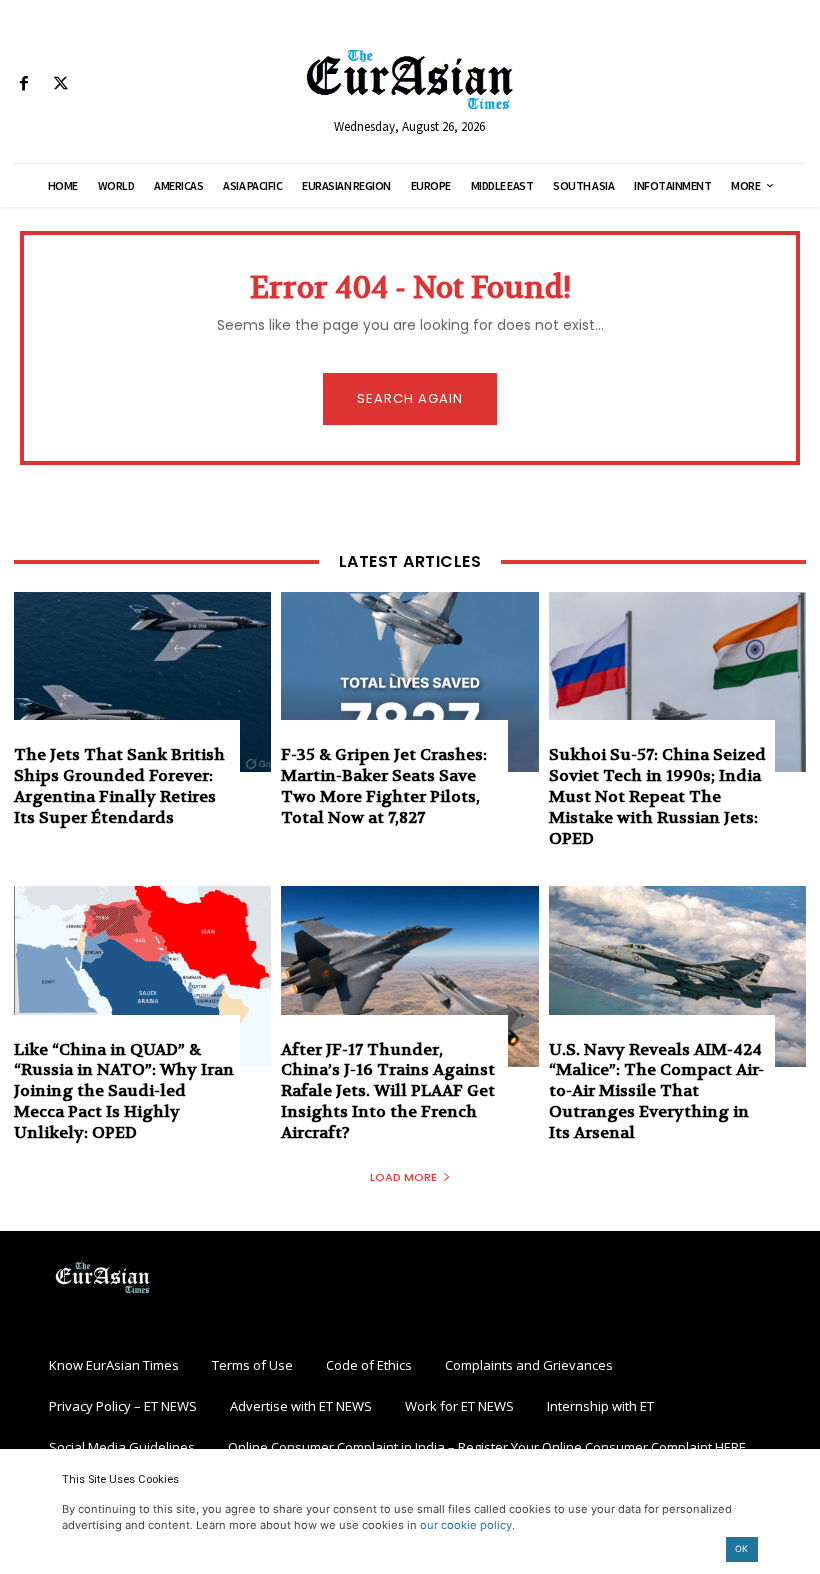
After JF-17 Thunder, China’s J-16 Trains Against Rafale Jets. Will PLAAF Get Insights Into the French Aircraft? (388, 1091)
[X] (60, 84)
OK (741, 1548)
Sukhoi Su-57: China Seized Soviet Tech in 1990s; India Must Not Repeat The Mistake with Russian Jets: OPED (657, 796)
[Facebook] (23, 84)
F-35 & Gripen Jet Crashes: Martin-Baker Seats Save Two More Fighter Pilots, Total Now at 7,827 (384, 785)
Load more (403, 1177)
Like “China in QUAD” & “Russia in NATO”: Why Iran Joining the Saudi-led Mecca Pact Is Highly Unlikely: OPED (124, 1091)
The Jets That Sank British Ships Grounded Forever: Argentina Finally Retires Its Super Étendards (119, 785)
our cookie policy (466, 1525)
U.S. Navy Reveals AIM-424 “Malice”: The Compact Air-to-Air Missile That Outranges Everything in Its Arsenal (656, 1091)
